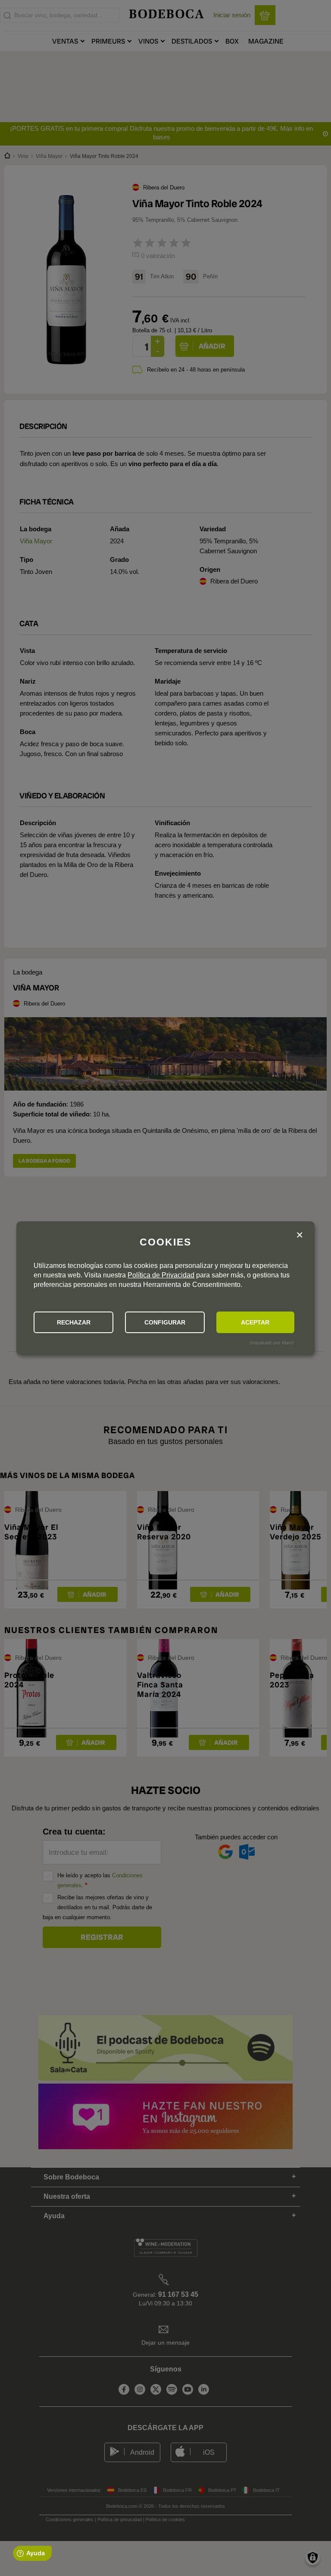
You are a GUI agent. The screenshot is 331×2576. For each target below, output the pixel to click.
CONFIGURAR (165, 1322)
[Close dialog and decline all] (300, 1235)
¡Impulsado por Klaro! (272, 1343)
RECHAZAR (74, 1322)
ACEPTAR (255, 1322)
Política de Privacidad (161, 1275)
